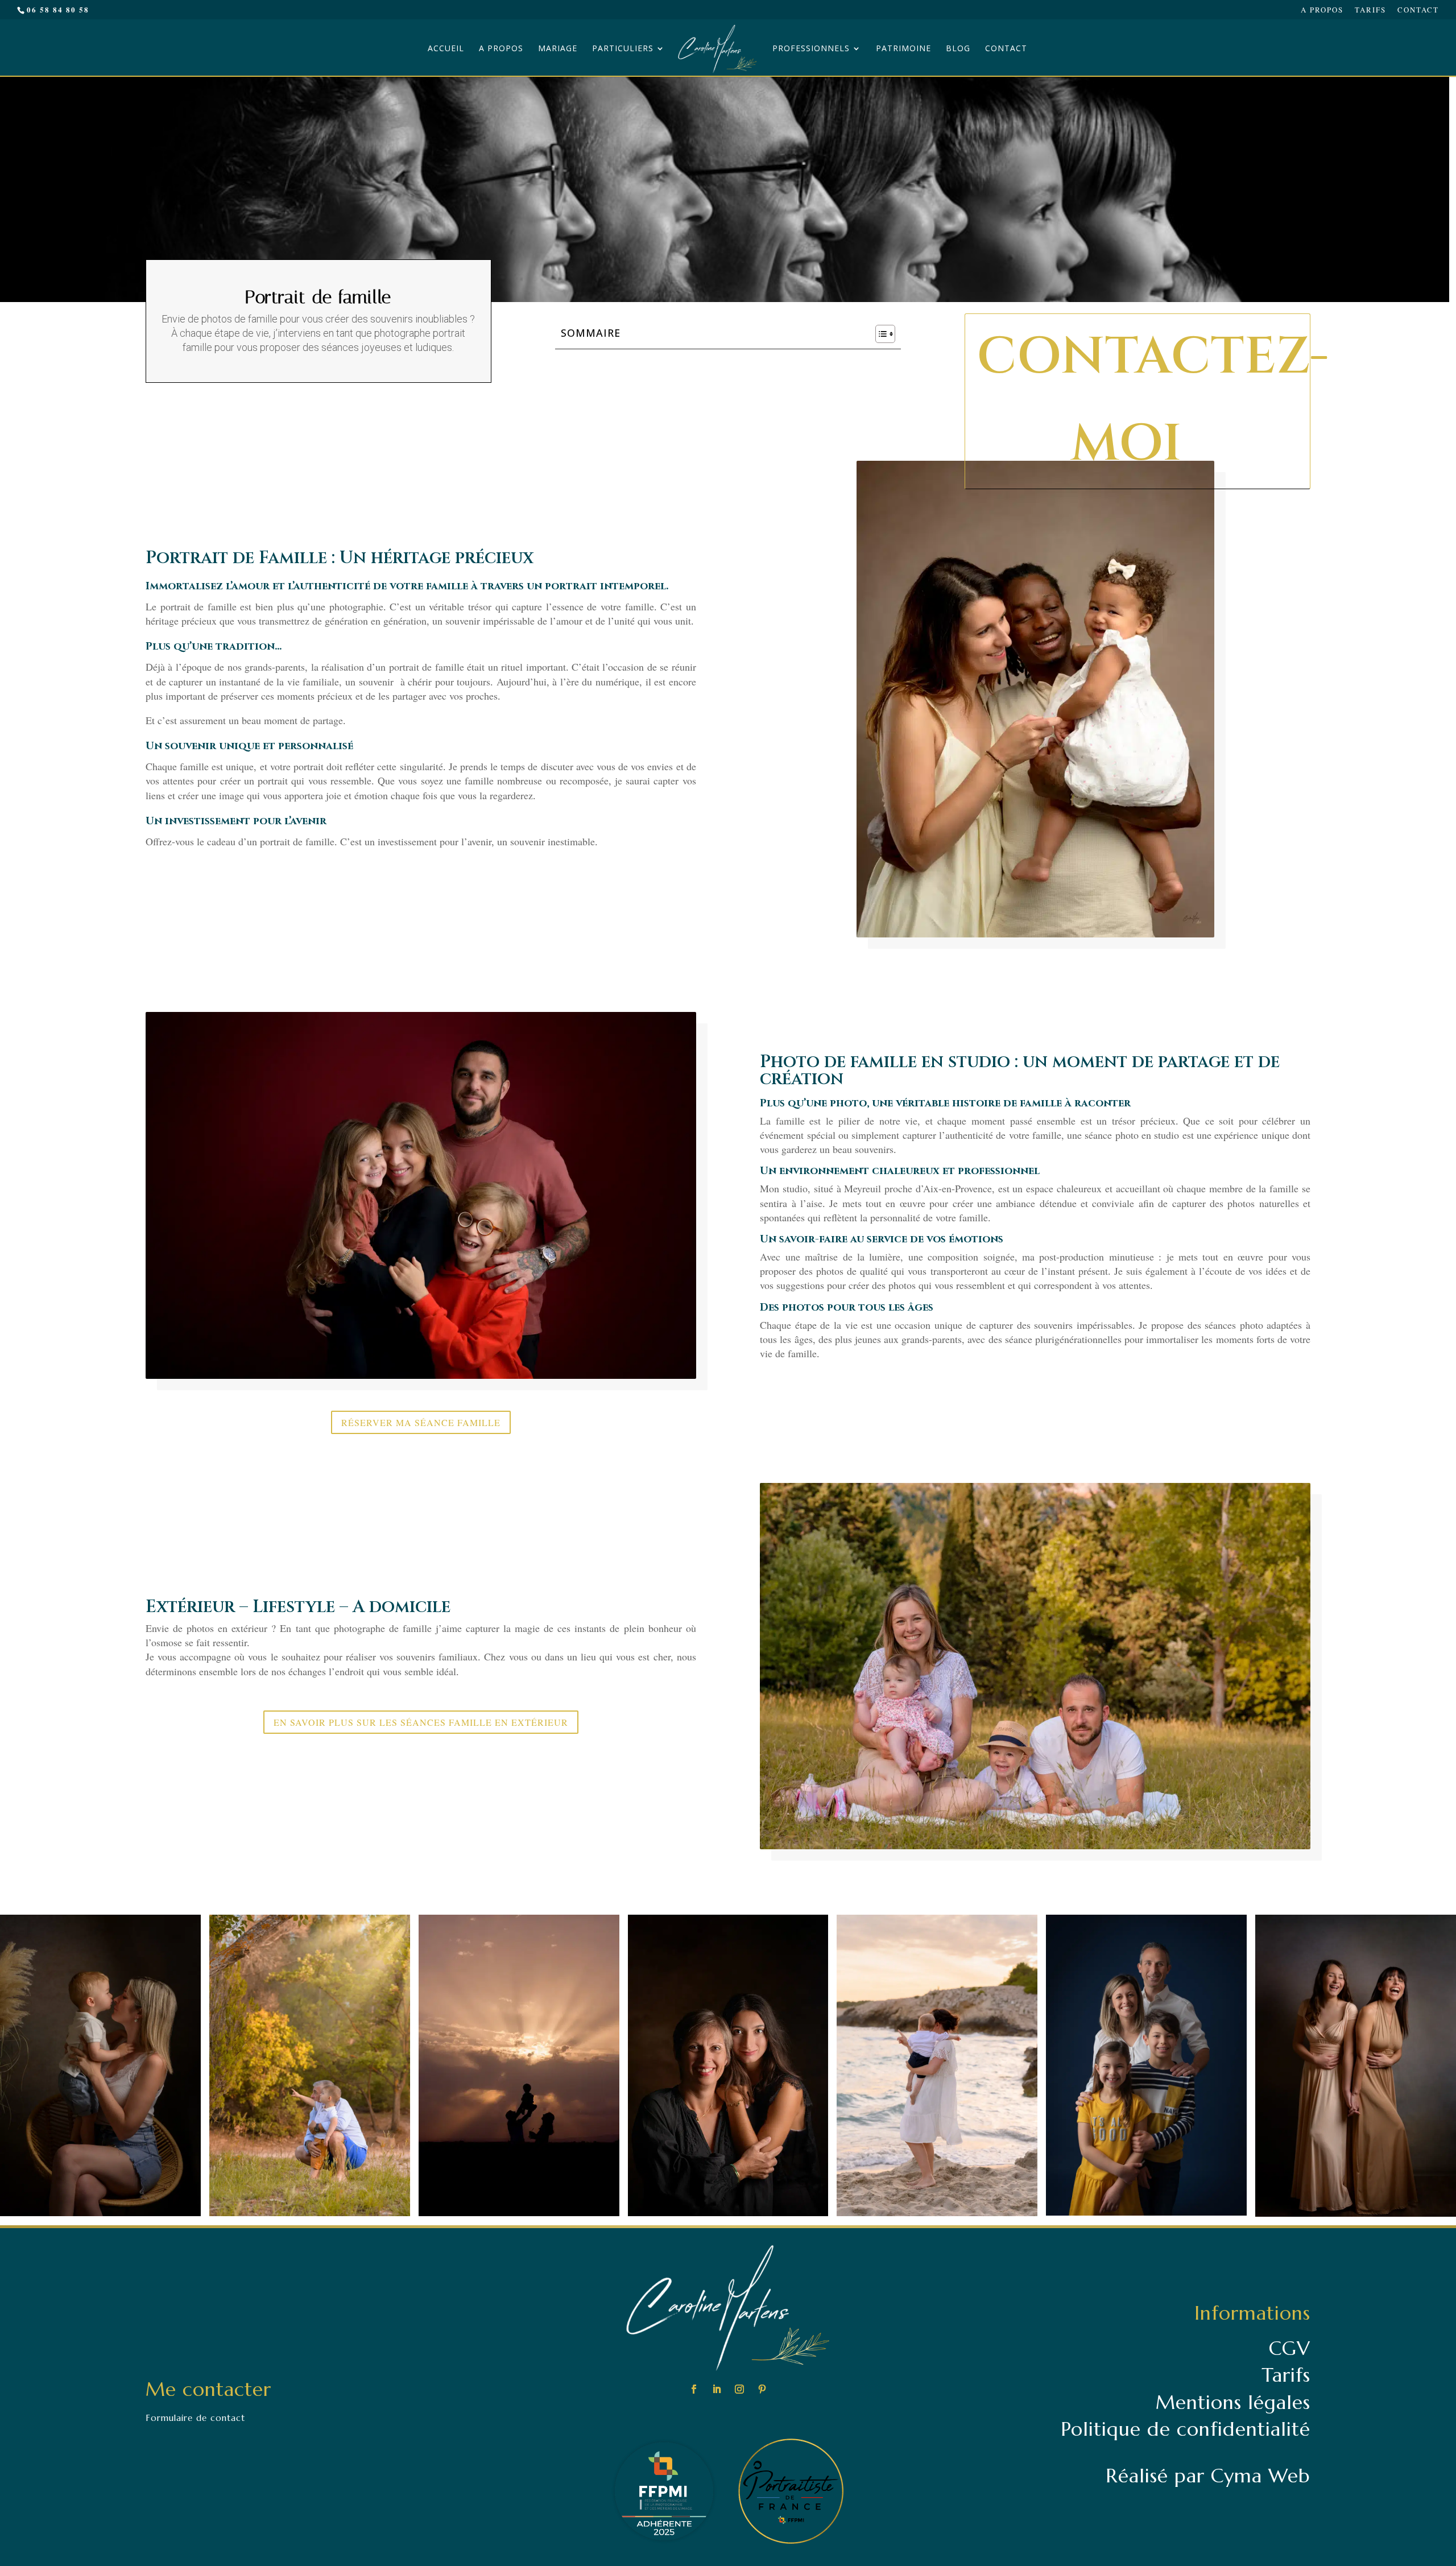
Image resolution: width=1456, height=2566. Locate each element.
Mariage (558, 49)
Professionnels (811, 49)
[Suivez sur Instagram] (739, 2389)
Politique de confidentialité (1186, 2429)
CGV (1290, 2348)
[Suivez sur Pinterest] (762, 2389)
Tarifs (1370, 11)
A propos (1322, 11)
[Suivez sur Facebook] (694, 2389)
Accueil (446, 49)
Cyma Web (1261, 2476)
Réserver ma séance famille (421, 1422)
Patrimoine (903, 49)
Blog (958, 49)
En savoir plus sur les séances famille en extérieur (421, 1722)
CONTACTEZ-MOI (1143, 401)
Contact (1418, 11)
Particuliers (623, 49)
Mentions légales (1233, 2402)
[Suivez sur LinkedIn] (717, 2389)
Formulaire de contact (195, 2418)
